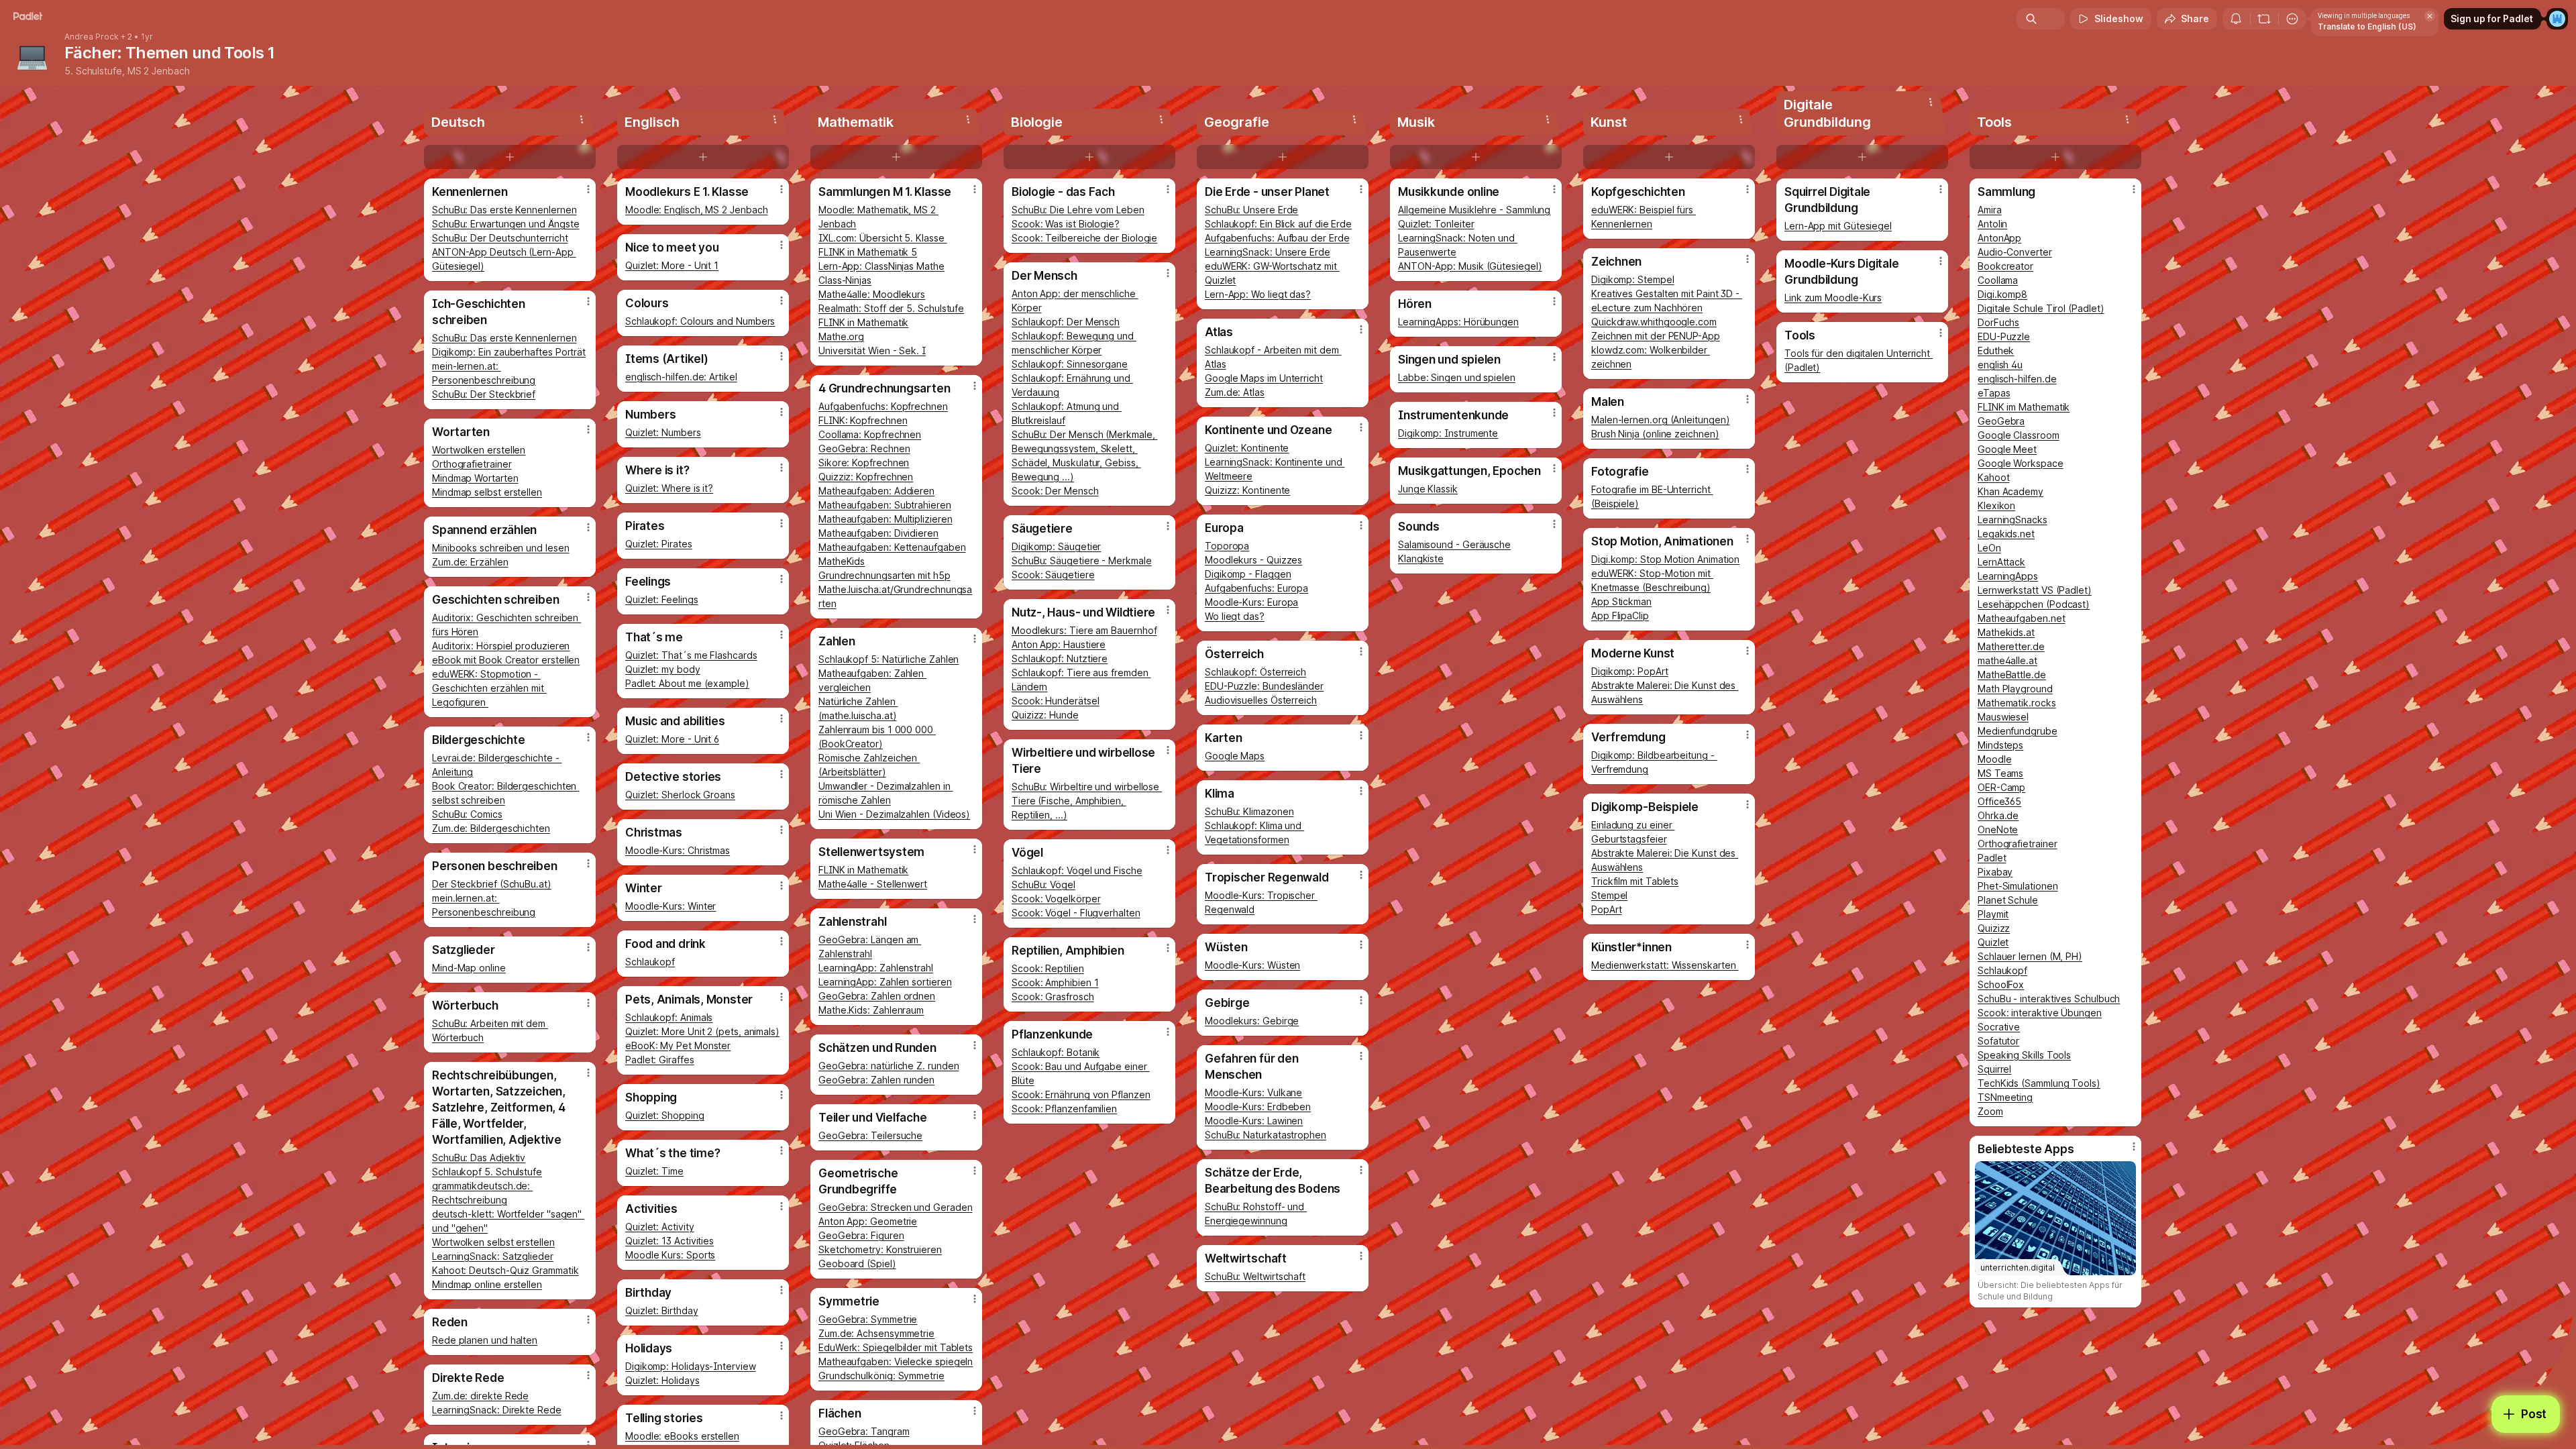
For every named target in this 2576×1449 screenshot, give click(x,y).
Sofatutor (1998, 1041)
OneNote (1998, 829)
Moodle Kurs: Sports (670, 1255)
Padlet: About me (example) (687, 683)
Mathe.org (841, 336)
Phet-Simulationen (2018, 886)
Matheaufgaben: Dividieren (878, 533)
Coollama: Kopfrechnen (870, 434)
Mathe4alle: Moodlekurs (872, 294)
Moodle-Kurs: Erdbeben (1258, 1107)
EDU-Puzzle (2004, 336)
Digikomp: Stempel (1633, 279)
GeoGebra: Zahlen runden (876, 1080)
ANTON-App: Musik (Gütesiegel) (1470, 266)
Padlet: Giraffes (660, 1060)
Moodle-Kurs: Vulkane (1253, 1092)
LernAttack (2001, 562)
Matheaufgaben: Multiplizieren (885, 519)
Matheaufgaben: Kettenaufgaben (892, 547)
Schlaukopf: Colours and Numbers (700, 321)
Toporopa (1227, 546)
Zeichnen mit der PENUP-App (1656, 336)
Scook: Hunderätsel (1056, 701)
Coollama (1998, 280)
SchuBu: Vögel (1043, 884)
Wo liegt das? (1235, 616)
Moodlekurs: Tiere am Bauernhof (1084, 630)
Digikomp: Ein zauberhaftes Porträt (509, 352)
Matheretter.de (2011, 646)
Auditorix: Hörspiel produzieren (501, 646)
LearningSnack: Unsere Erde (1268, 252)
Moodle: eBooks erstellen (682, 1436)
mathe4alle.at (2007, 660)
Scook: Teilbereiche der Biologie (1084, 238)
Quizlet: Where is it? (669, 488)
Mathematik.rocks (2017, 703)
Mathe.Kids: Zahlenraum (871, 1010)
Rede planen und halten (485, 1340)
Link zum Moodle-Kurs (1833, 298)
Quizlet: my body (663, 669)
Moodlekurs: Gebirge (1252, 1021)
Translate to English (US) (2367, 26)
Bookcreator (2005, 266)
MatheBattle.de (2012, 675)
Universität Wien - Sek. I (872, 351)
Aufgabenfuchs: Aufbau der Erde (1277, 238)
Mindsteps (2000, 745)
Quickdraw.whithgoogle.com (1654, 322)
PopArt (1607, 909)
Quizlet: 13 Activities (669, 1241)
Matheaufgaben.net (2022, 618)
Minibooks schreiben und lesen (501, 548)
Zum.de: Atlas (1235, 392)
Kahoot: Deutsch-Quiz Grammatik (505, 1270)
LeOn (1989, 548)
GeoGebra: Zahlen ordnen (877, 996)
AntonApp (1999, 238)
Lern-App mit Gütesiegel (1838, 226)
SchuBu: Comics (467, 814)
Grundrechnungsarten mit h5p (884, 575)
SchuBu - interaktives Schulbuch (2049, 999)
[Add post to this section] (510, 157)
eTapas (1994, 393)
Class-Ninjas (845, 280)
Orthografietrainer (472, 464)
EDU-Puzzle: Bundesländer (1264, 686)
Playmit (1993, 914)
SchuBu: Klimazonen (1249, 811)
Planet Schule (2008, 900)
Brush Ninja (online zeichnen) (1655, 434)
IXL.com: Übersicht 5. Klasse (883, 238)
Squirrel (1994, 1069)
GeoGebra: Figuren (861, 1235)
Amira (1990, 210)
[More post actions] (588, 189)
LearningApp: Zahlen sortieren (885, 982)
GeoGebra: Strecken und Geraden (895, 1207)
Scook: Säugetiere (1053, 575)
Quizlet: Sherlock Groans (680, 795)
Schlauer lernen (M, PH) (2030, 956)
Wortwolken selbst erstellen (493, 1242)
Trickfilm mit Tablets (1635, 881)
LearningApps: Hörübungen (1458, 322)
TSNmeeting (2005, 1097)
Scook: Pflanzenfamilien (1064, 1109)
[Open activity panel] (2236, 19)
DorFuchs (1998, 322)
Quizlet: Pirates (659, 544)
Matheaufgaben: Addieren (876, 491)
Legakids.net (2006, 534)
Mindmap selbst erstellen (487, 492)
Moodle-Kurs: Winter (670, 906)
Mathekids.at (2006, 632)
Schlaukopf (650, 962)
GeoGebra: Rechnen (864, 448)
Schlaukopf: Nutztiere (1060, 658)
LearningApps (2008, 576)
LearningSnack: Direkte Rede (497, 1410)
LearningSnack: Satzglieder (493, 1256)
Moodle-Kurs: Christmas (678, 850)
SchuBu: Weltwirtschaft (1255, 1276)
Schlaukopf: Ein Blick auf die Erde (1278, 224)
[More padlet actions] (2292, 19)
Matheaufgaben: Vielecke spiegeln (896, 1361)
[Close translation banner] (2430, 16)
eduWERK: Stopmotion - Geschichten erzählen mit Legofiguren (489, 688)
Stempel (1609, 895)
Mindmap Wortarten (475, 478)
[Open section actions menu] (582, 119)
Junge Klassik (1428, 489)
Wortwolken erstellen (479, 450)
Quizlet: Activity (660, 1227)
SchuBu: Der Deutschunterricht (500, 238)
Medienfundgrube (2018, 731)
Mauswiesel (2003, 717)
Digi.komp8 (2002, 294)
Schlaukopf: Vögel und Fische (1077, 870)
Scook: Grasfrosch (1053, 997)
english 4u (2000, 365)
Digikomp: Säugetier (1056, 546)
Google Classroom (2019, 435)
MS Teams (2000, 773)
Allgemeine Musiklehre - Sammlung (1474, 210)
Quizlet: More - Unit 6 (672, 739)
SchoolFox (2001, 984)
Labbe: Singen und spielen (1457, 377)
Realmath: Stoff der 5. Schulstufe (891, 308)
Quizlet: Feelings (662, 599)
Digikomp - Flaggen (1248, 574)
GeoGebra (2001, 421)
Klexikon (1996, 505)
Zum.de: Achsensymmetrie (876, 1333)
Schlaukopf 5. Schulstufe (487, 1172)
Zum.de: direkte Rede (480, 1396)
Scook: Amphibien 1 (1055, 982)
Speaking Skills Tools (2024, 1055)
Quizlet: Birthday (662, 1310)
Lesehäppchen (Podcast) (2034, 604)
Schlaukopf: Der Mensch (1066, 322)
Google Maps (1235, 756)
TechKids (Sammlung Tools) (2039, 1083)
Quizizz (1994, 928)
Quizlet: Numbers (663, 432)
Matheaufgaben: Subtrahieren (885, 505)
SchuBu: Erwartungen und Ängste (505, 224)
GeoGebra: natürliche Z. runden (889, 1066)
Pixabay (1995, 872)
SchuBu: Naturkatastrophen (1266, 1135)
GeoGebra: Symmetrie (868, 1319)
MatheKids (842, 561)
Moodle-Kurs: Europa (1251, 602)
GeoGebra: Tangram (864, 1431)
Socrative (1999, 1027)
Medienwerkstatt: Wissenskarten (1665, 965)
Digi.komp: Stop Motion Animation (1665, 559)
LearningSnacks (2012, 520)
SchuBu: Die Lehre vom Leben (1078, 210)
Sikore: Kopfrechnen (864, 463)
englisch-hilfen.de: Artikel (681, 377)
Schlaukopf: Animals (669, 1017)
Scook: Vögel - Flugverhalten (1076, 913)
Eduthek (1996, 351)
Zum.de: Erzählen (470, 562)
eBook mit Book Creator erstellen (506, 660)
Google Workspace (2021, 463)
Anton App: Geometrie (868, 1221)
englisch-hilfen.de (2017, 379)
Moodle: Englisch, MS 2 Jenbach (696, 210)
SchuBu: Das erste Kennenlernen (504, 210)
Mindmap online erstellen (487, 1284)
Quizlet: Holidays (662, 1380)
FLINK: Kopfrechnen (863, 420)
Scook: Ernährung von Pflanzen (1081, 1094)
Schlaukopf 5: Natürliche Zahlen (889, 659)
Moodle (1995, 759)
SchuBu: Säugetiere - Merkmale (1082, 560)
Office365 (1999, 801)
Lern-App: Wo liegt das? (1258, 294)
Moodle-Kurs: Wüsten (1252, 965)
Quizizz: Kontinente (1247, 490)
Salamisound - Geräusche (1454, 544)
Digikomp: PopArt (1630, 671)
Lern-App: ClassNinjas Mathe (881, 266)
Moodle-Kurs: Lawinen (1254, 1121)
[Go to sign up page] (2557, 19)
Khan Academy (2010, 491)
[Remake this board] (2264, 19)
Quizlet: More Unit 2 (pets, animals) (702, 1031)
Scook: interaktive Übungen (2040, 1013)
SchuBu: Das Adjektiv (479, 1158)
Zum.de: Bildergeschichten (491, 828)
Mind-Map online (469, 968)
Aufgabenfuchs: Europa (1256, 588)
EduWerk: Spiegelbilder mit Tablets (896, 1347)
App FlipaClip (1620, 615)
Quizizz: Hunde (1045, 715)
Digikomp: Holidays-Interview (691, 1366)
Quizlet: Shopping (665, 1115)
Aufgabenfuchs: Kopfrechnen (883, 406)
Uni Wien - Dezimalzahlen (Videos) (894, 814)
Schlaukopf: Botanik (1056, 1052)
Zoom (1990, 1111)
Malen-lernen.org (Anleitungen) (1660, 420)
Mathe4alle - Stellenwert (873, 884)
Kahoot (1994, 477)
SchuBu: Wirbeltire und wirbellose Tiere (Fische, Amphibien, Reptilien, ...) (1087, 801)
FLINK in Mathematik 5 (868, 252)
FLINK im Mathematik (2024, 407)
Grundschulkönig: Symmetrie (881, 1376)
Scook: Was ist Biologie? (1066, 224)
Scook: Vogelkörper (1056, 899)
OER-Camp (2001, 787)
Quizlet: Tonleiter (1436, 224)
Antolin (1992, 224)
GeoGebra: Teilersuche (870, 1135)
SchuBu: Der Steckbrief (484, 394)
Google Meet (2007, 449)
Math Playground (2015, 689)
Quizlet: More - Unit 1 (672, 265)
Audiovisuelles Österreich (1261, 700)
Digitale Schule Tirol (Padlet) (2041, 308)
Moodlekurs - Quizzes (1253, 560)
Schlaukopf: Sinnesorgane (1070, 364)
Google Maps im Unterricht (1264, 378)
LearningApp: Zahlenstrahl (876, 968)
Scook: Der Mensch (1055, 491)
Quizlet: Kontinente (1247, 448)
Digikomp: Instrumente (1448, 433)
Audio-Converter (2015, 252)
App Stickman (1621, 601)
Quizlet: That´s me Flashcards (691, 655)
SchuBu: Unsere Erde (1251, 210)
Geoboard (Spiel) (857, 1264)
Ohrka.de (1998, 815)
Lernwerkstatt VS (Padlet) (2035, 590)
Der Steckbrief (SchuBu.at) (492, 884)
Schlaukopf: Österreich (1255, 672)
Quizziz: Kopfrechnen (866, 477)
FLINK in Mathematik (863, 322)
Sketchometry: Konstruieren (880, 1249)
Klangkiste (1421, 558)
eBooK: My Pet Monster (678, 1045)
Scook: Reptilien (1048, 968)
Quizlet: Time (654, 1171)
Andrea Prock (92, 37)
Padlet (1992, 858)
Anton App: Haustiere (1059, 644)
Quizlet (1993, 942)
